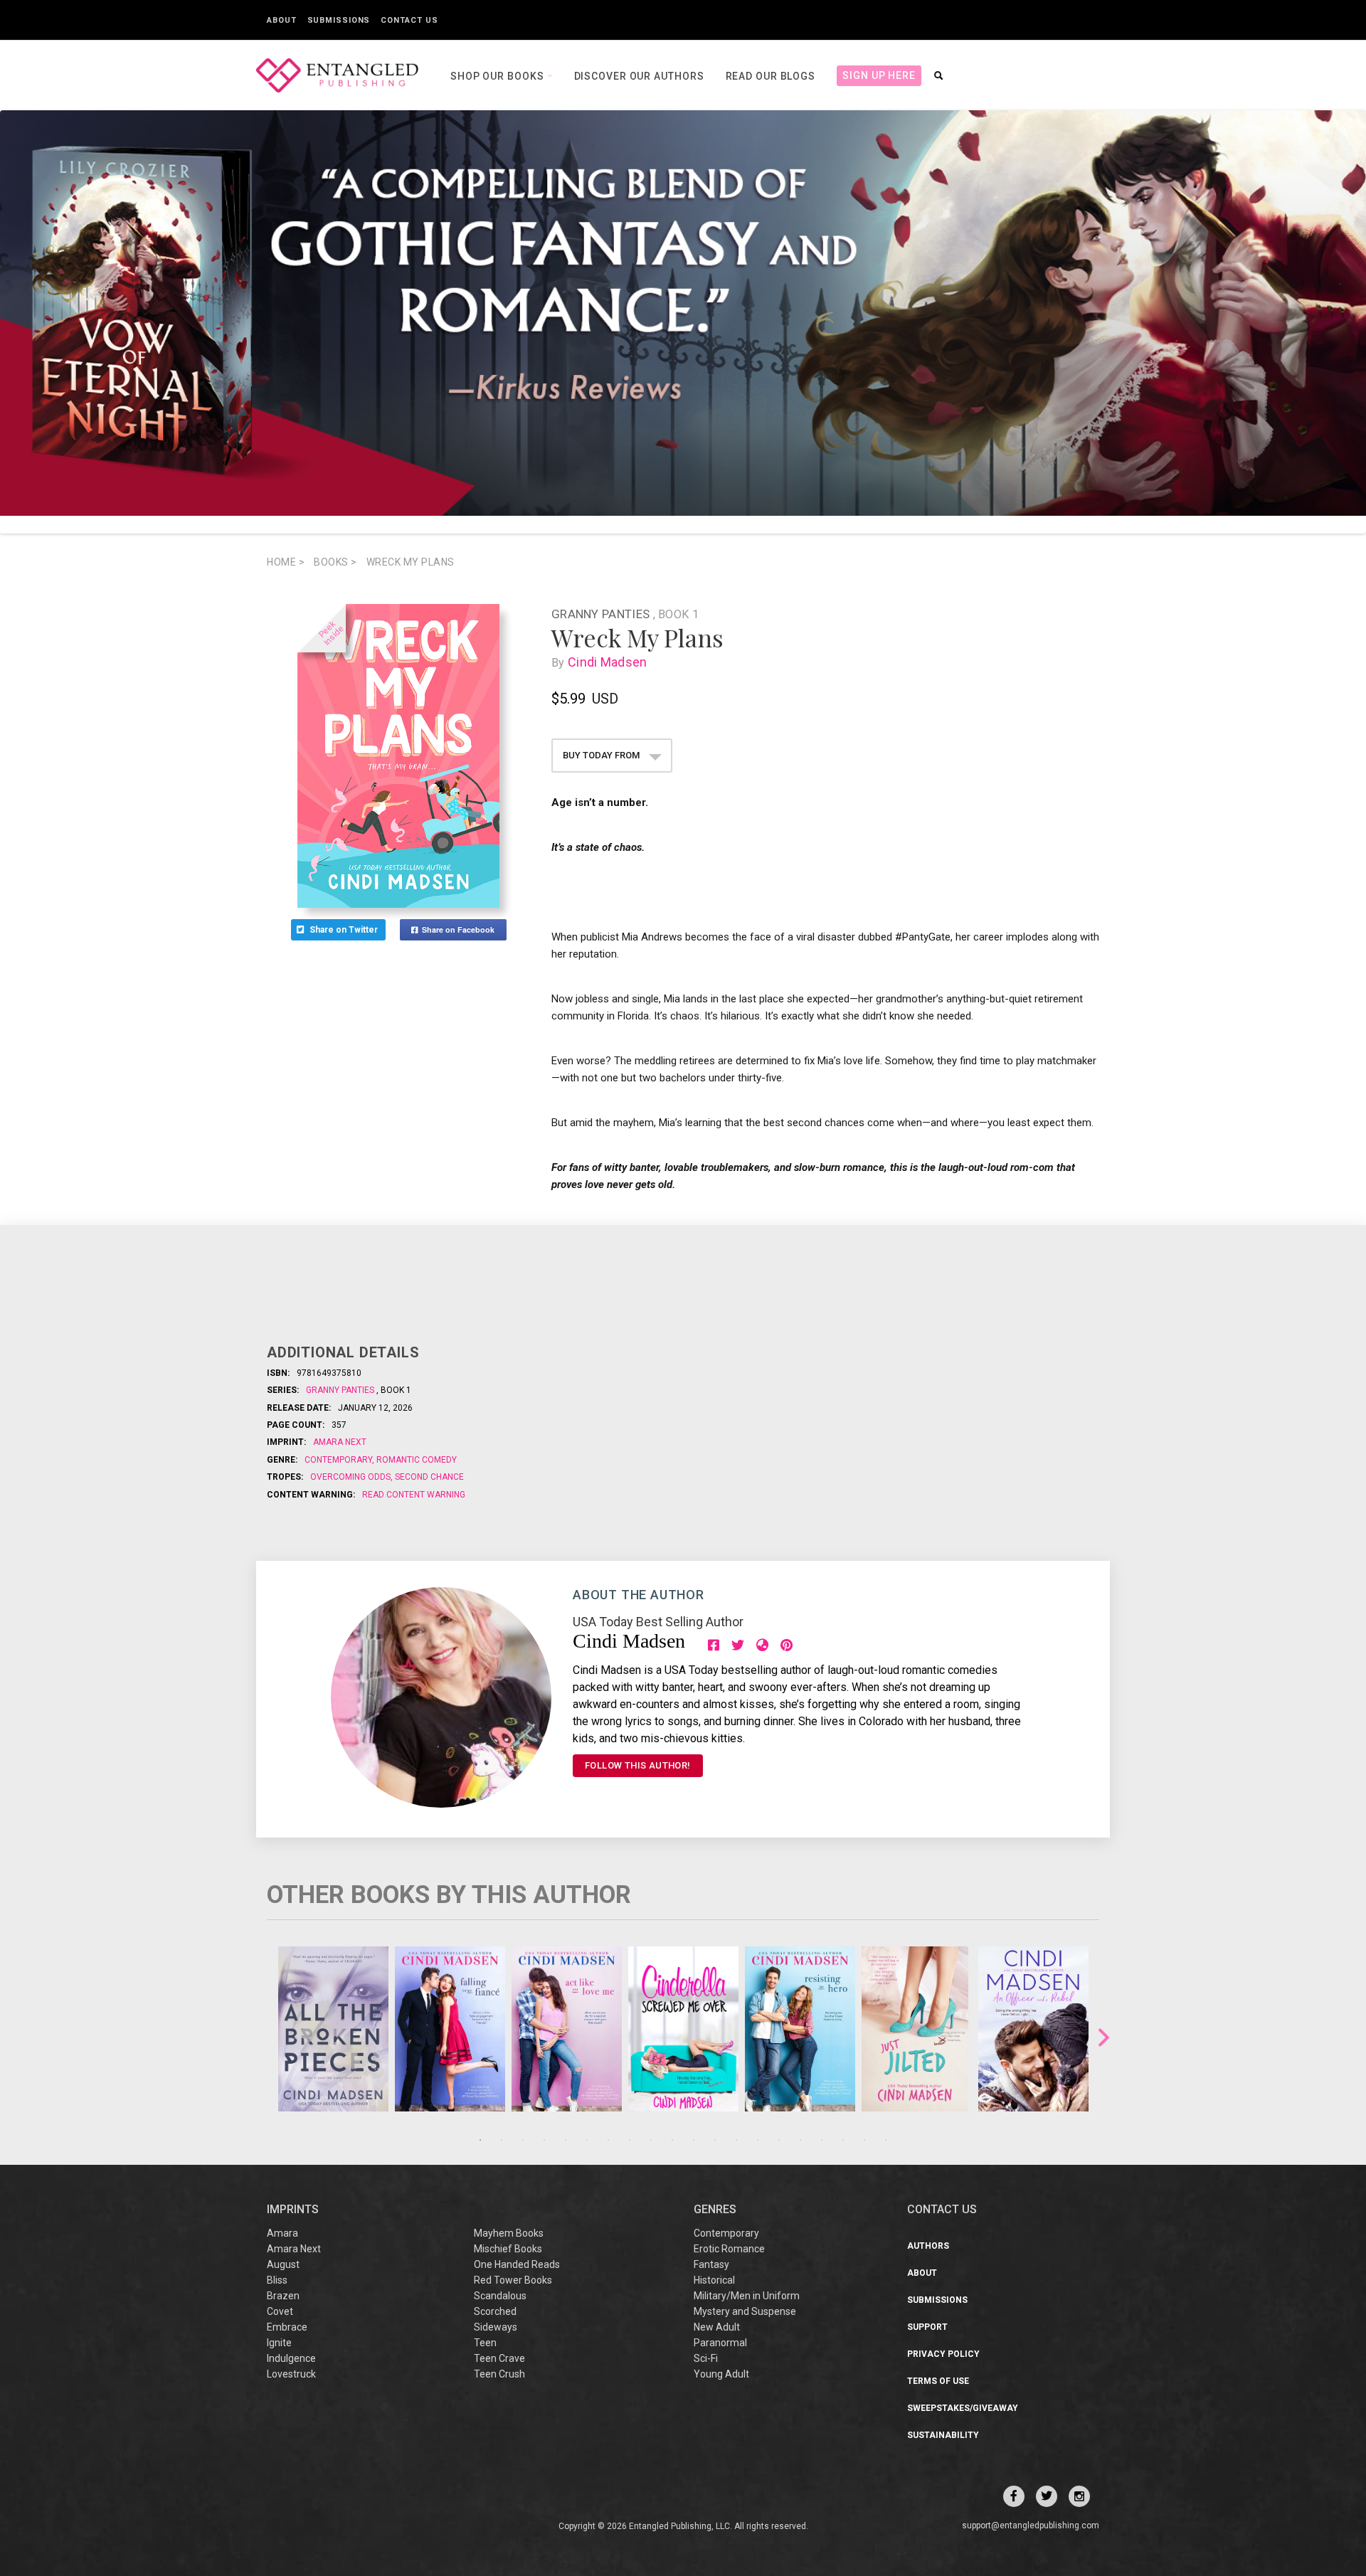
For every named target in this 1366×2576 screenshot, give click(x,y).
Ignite (279, 2343)
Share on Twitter (345, 930)
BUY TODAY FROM (602, 755)
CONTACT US (942, 2209)
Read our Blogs (771, 76)
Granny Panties (602, 614)
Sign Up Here (879, 75)
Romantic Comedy (415, 1460)
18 (843, 2140)
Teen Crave (499, 2358)
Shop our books (499, 76)
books (335, 562)
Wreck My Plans (411, 562)
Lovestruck (291, 2374)
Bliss (277, 2280)
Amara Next (340, 1442)
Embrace (287, 2327)
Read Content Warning (414, 1495)
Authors (928, 2246)
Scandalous (500, 2296)
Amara (282, 2233)
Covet (280, 2311)
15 (779, 2140)
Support (927, 2327)
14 (758, 2140)
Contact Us (409, 20)
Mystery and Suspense (745, 2311)
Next (1104, 2038)
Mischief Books (508, 2249)
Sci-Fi (706, 2358)
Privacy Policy (943, 2354)
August (283, 2264)
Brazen (283, 2296)
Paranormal (720, 2343)
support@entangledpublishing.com (1031, 2525)
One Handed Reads (517, 2264)
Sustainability (943, 2435)
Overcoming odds (351, 1477)
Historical (714, 2280)
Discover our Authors (639, 76)
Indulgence (291, 2358)
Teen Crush (499, 2374)
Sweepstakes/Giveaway (963, 2408)
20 (886, 2140)
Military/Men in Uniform (747, 2296)
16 (800, 2140)
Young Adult (721, 2374)
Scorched (495, 2311)
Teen (485, 2343)
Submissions (339, 20)
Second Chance (428, 1477)
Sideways (496, 2327)
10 (672, 2140)
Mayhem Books (509, 2233)
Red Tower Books (513, 2280)
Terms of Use (938, 2381)
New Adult (717, 2327)
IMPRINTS (293, 2209)
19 (864, 2140)
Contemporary (339, 1460)
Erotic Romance (729, 2249)
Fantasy (711, 2264)
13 (736, 2140)
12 (715, 2140)
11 (694, 2140)
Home (286, 562)
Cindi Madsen (608, 662)
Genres (715, 2209)
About (282, 20)
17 (822, 2140)
